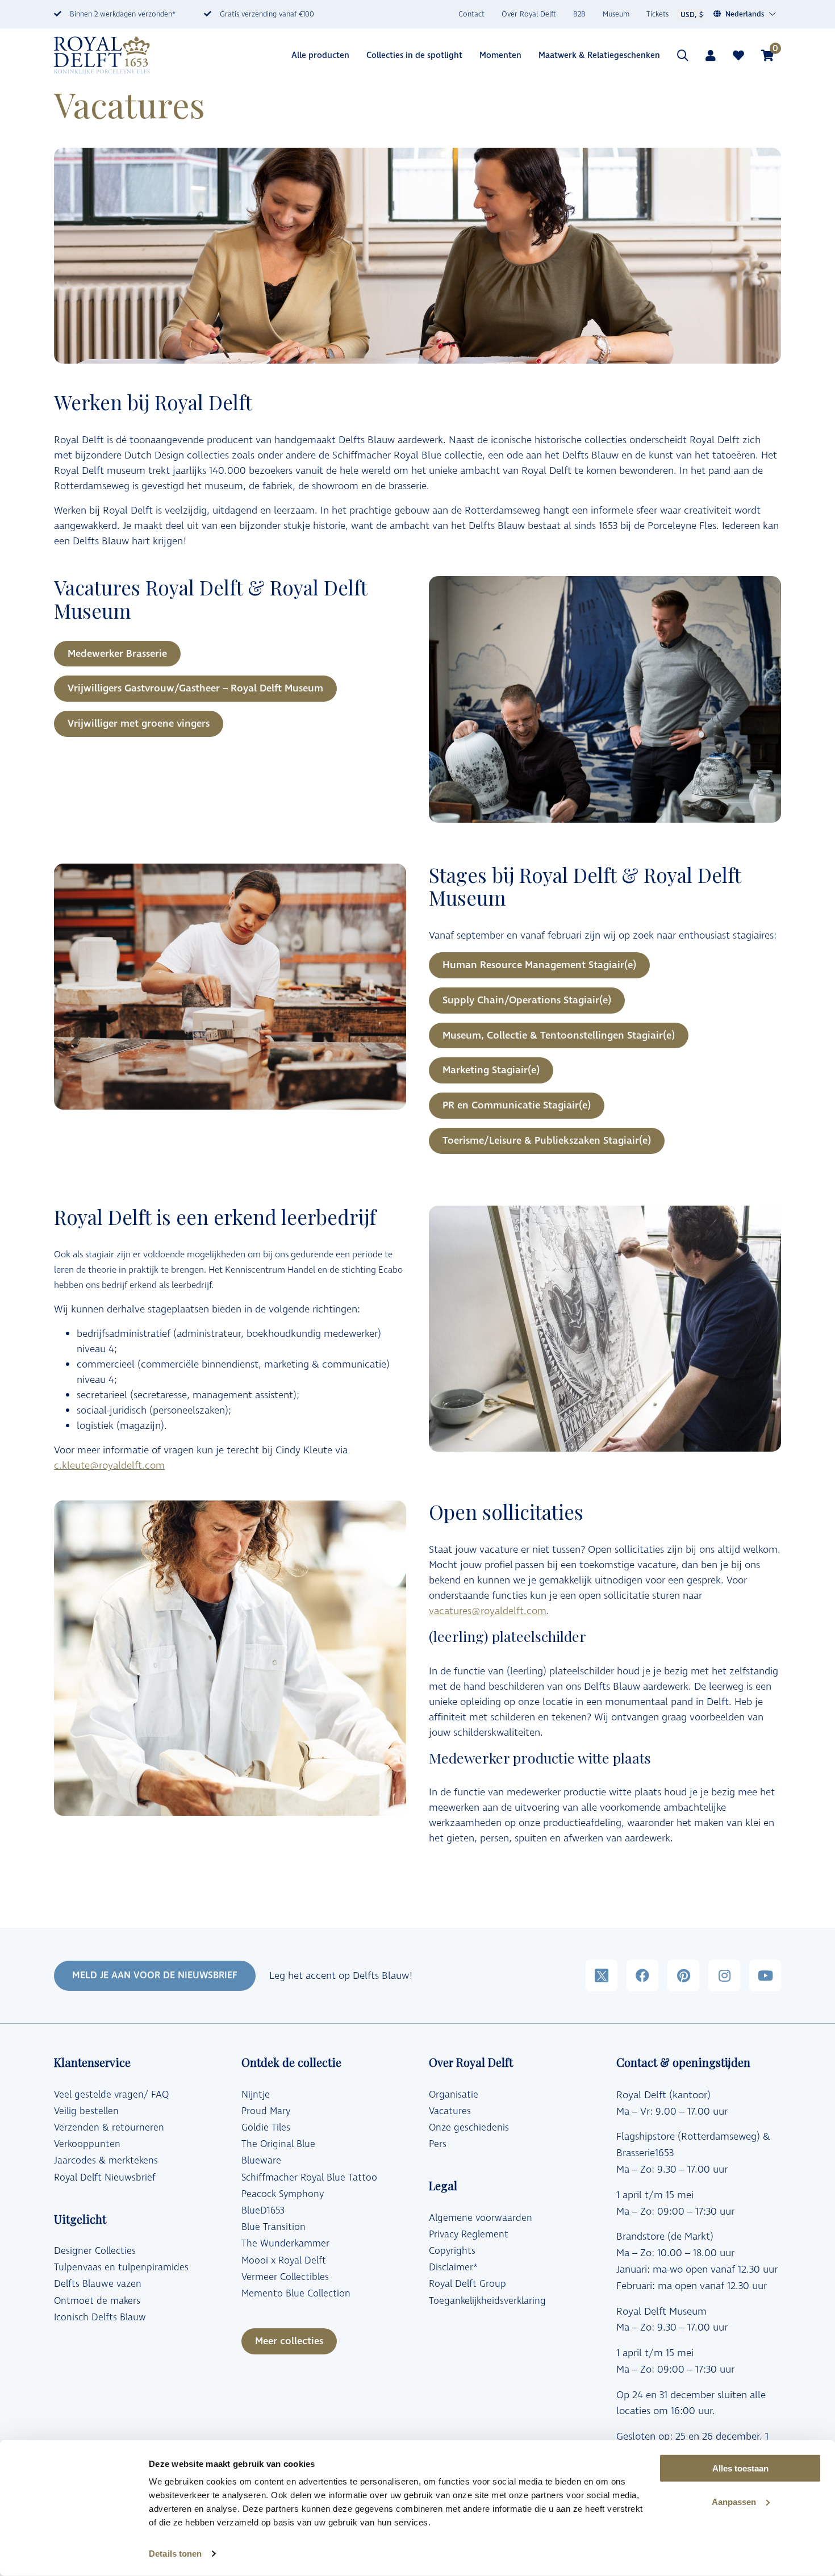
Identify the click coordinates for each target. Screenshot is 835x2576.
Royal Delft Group (467, 2284)
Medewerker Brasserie (117, 654)
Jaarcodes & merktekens (106, 2161)
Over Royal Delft (529, 14)
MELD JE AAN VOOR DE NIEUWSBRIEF (155, 1975)
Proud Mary (266, 2111)
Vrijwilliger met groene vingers (139, 724)
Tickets (657, 14)
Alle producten (320, 55)
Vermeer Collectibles (285, 2277)
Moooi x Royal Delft (284, 2261)
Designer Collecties (95, 2251)
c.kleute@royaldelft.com (109, 1466)
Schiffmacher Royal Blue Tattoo (309, 2178)
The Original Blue (278, 2144)
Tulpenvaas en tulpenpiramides (121, 2267)
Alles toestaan (740, 2468)
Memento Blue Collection (296, 2294)
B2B (579, 14)
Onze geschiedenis (469, 2128)
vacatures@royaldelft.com (488, 1611)
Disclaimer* (453, 2267)
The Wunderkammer (285, 2244)
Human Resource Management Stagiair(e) (539, 965)
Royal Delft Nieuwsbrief (105, 2178)
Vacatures (450, 2111)
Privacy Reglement (469, 2235)
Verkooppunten (87, 2144)
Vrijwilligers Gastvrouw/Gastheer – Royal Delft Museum (195, 688)
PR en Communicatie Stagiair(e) (517, 1105)
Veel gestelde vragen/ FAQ (111, 2095)
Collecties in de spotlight (414, 55)
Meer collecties (289, 2341)
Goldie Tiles (266, 2128)
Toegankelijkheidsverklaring (487, 2301)
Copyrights (452, 2251)
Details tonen (175, 2554)
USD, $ (692, 15)
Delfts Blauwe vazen (98, 2284)
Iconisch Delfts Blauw (100, 2317)
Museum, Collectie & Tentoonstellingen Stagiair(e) (559, 1035)
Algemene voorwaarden (481, 2218)
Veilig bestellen (86, 2111)
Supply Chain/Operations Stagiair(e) (527, 1000)
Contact (471, 14)
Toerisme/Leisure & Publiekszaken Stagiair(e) (547, 1141)
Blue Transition (274, 2227)
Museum (616, 14)
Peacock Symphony (283, 2194)
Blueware (261, 2161)
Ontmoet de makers (97, 2301)
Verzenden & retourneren (109, 2128)
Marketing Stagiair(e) (491, 1070)
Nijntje (256, 2095)
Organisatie (454, 2095)
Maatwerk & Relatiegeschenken (599, 55)
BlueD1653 (263, 2211)
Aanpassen (734, 2502)
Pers (438, 2144)
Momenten (500, 55)
